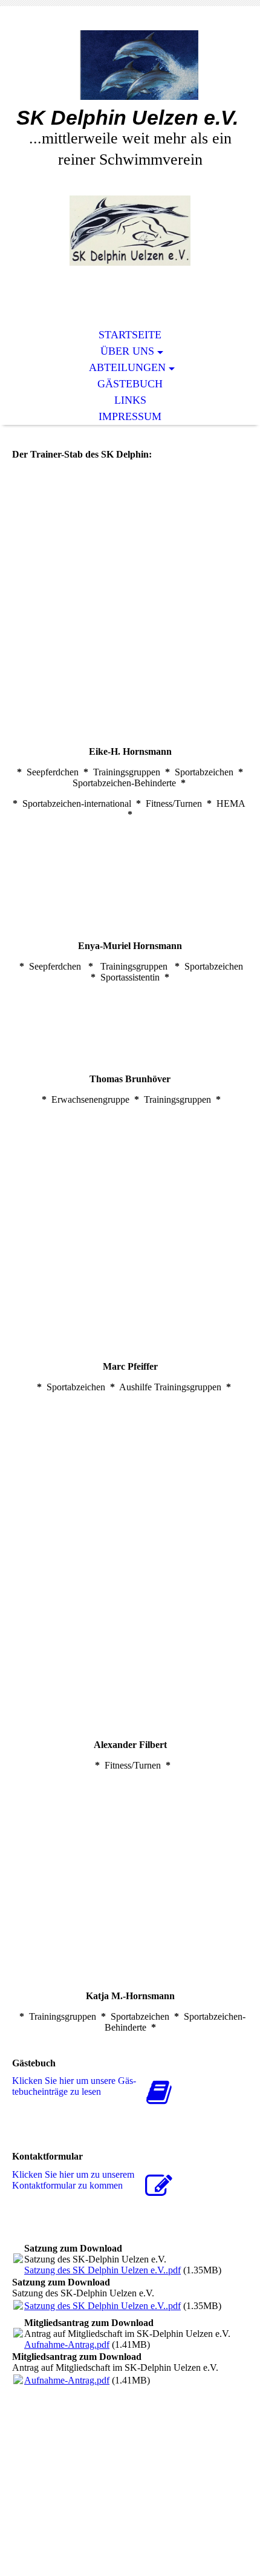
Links (130, 400)
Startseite (130, 335)
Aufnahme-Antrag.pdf (67, 2344)
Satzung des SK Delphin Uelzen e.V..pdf (102, 2270)
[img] (130, 65)
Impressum (130, 416)
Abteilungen (127, 367)
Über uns (127, 351)
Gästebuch (130, 384)
